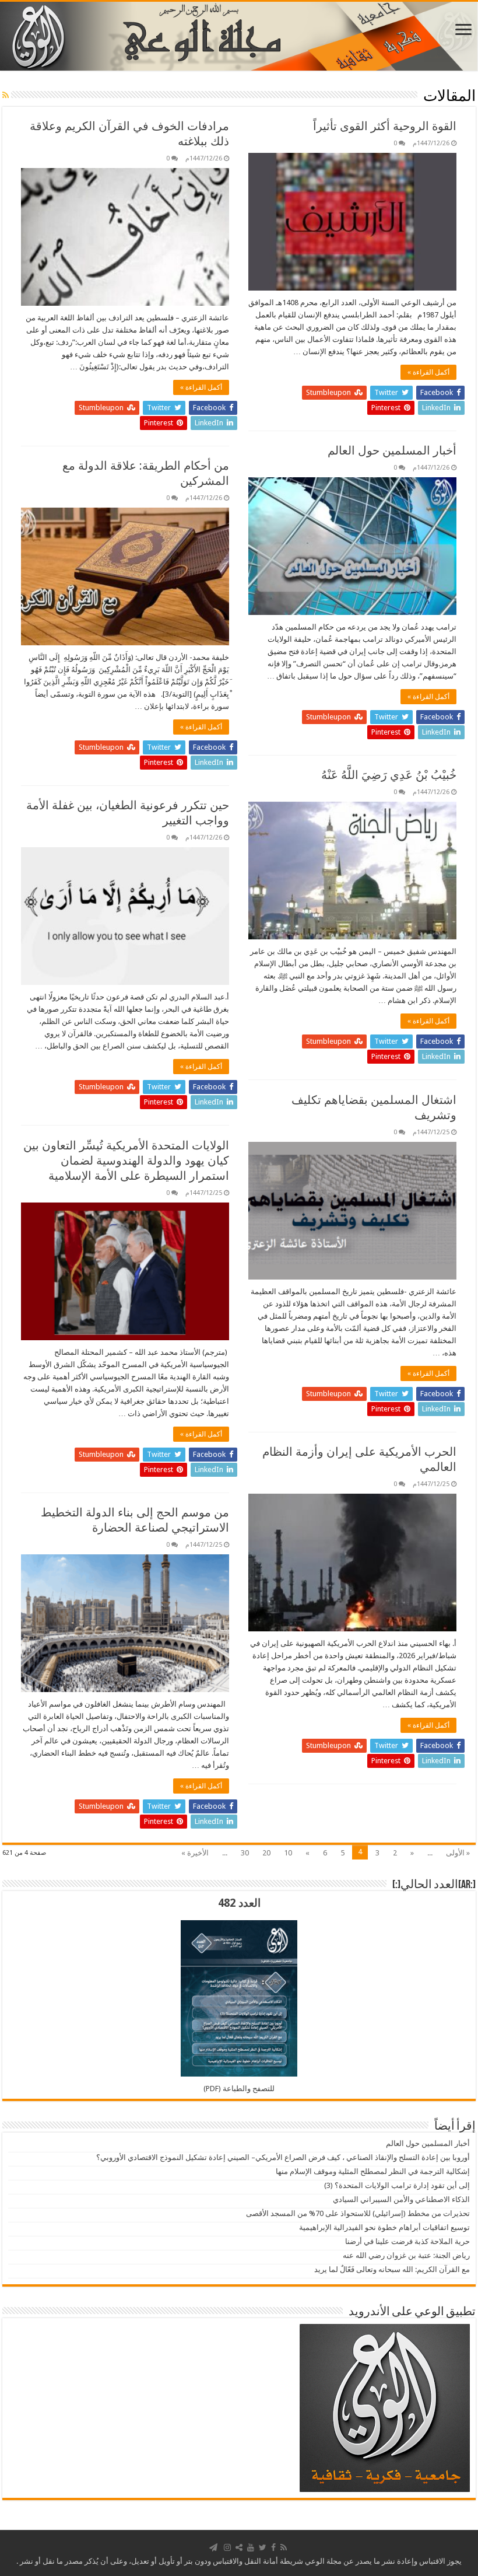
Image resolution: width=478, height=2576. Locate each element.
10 (288, 1853)
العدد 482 (239, 1903)
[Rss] (284, 2547)
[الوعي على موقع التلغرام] (213, 2547)
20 (266, 1853)
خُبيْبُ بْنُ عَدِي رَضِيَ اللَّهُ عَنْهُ (389, 775)
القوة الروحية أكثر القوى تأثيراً (385, 126)
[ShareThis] (239, 2547)
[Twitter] (263, 2547)
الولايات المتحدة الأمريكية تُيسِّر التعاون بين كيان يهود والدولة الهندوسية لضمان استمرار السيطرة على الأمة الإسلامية (126, 1161)
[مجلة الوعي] (239, 36)
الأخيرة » (195, 1853)
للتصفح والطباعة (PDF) (239, 2089)
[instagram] (227, 2547)
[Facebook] (273, 2547)
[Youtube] (251, 2547)
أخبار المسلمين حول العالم (392, 450)
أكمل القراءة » (428, 372)
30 (245, 1853)
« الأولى (458, 1853)
